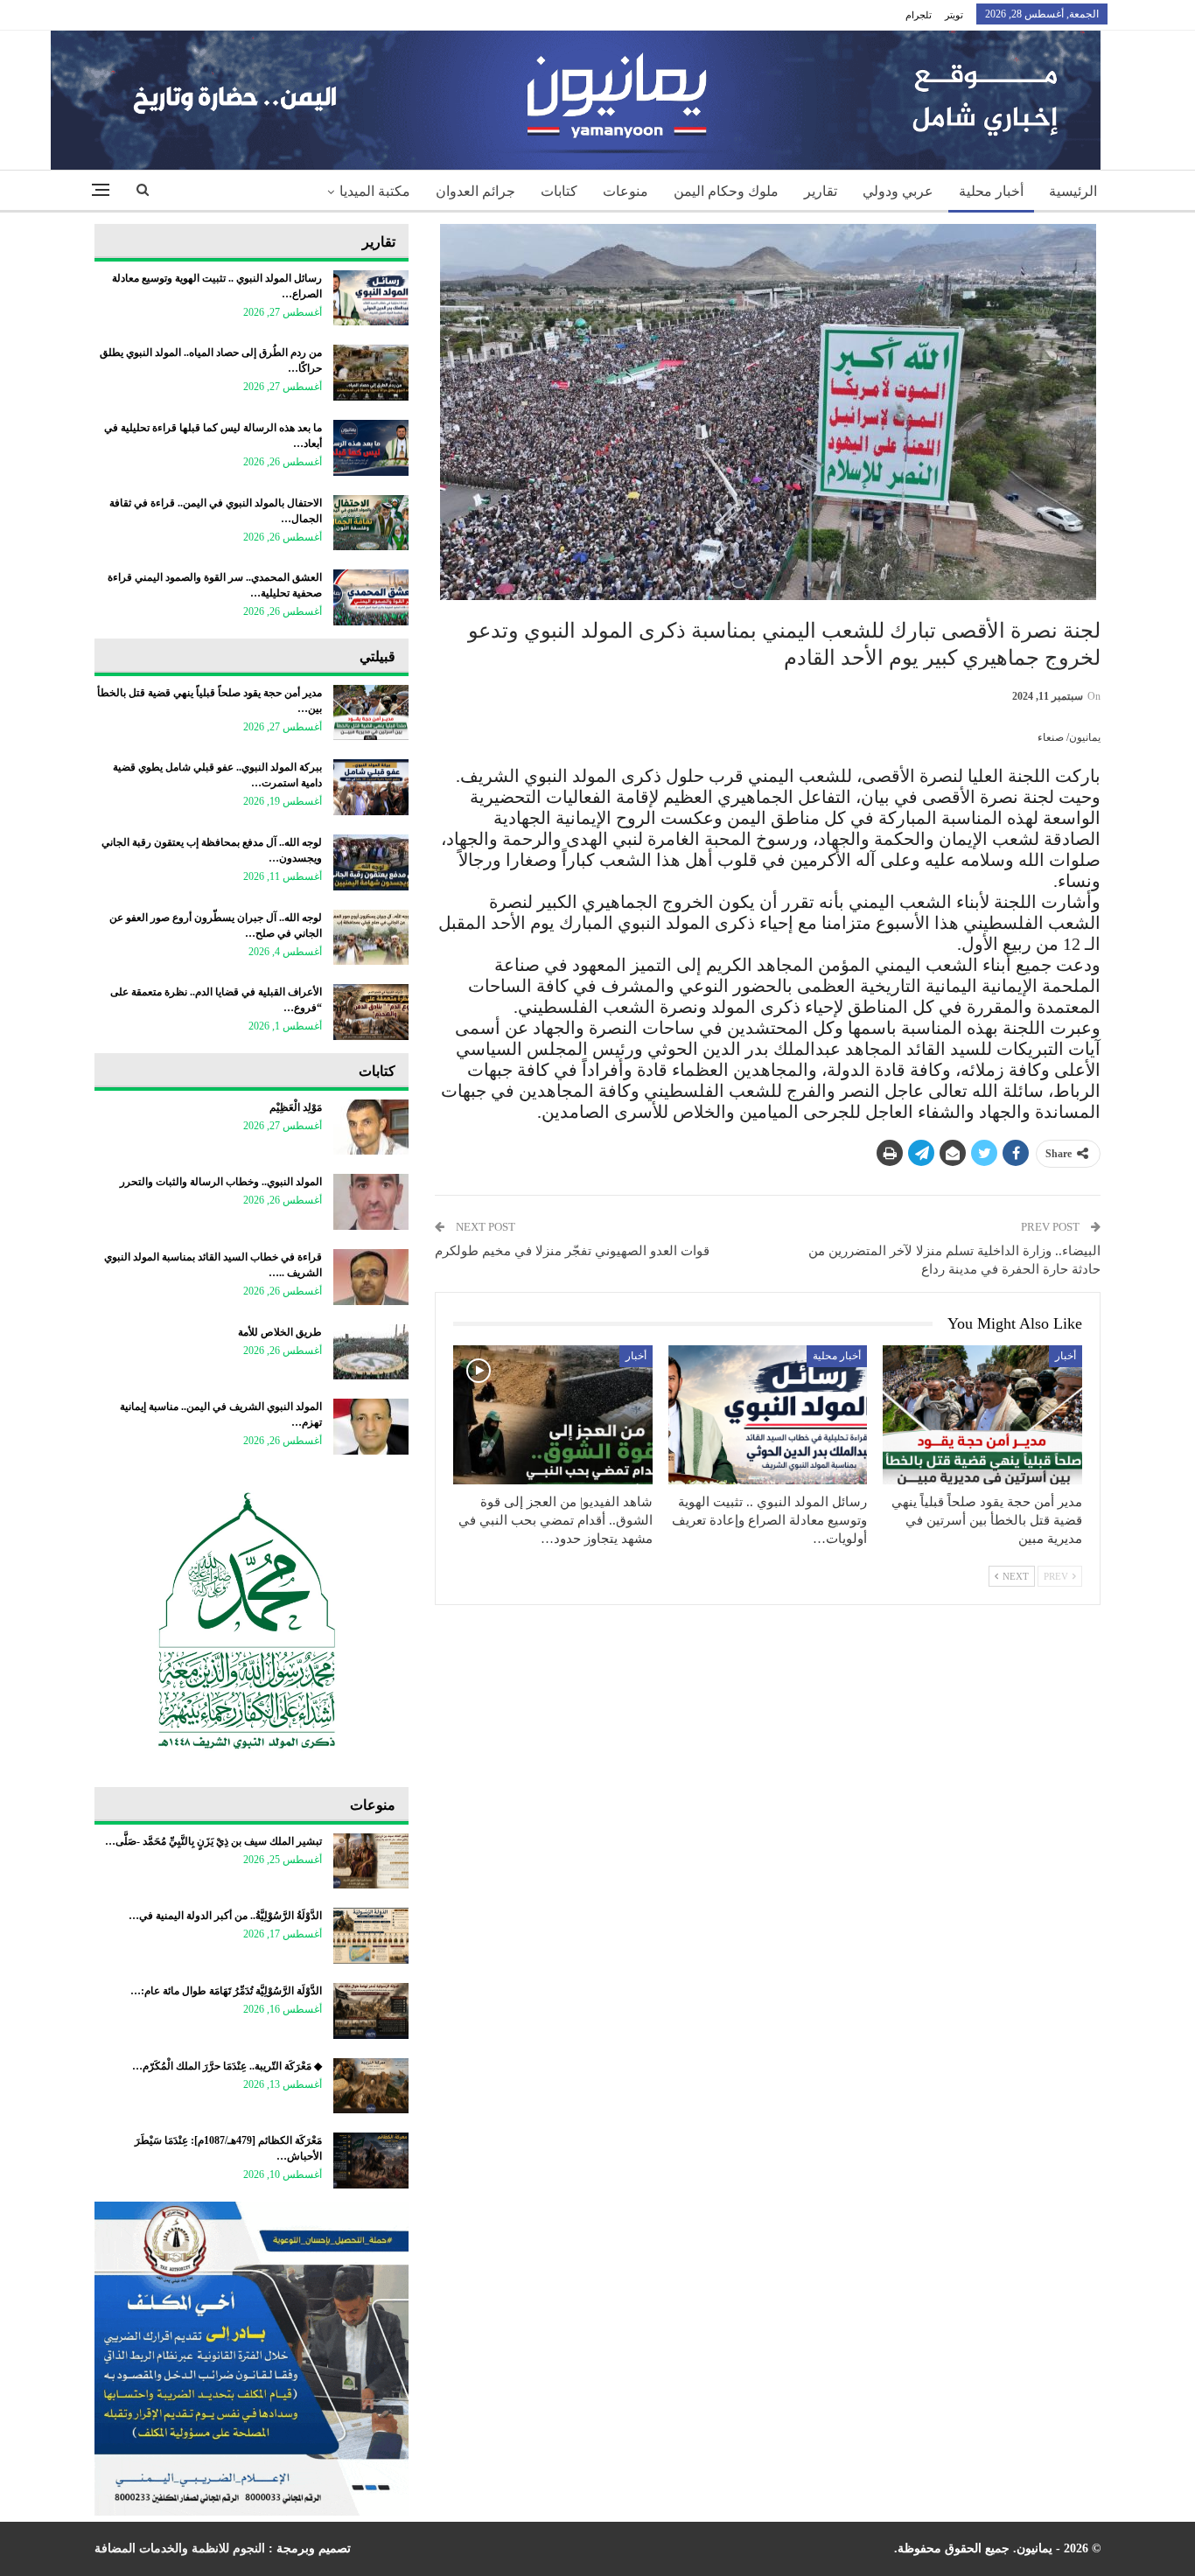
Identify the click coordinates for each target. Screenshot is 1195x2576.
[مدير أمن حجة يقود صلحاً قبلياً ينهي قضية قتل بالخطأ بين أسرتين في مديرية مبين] (982, 1415)
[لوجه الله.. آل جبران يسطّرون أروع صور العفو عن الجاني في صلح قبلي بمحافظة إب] (371, 938)
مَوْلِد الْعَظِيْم (296, 1107)
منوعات (625, 191)
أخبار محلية (991, 191)
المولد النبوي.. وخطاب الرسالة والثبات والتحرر (221, 1182)
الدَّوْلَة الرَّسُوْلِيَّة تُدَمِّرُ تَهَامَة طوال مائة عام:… (226, 1991)
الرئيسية (1073, 191)
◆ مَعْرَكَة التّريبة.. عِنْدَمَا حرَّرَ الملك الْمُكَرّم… (227, 2066)
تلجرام (919, 15)
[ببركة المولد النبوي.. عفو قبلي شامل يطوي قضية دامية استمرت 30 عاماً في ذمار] (371, 787)
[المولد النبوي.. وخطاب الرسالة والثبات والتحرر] (371, 1202)
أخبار (1066, 1356)
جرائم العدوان (475, 191)
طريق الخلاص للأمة (280, 1332)
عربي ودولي (898, 191)
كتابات (559, 191)
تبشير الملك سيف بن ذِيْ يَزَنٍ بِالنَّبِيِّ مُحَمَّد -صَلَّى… (213, 1841)
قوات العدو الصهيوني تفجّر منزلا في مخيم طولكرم (572, 1251)
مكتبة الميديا (375, 191)
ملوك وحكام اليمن (726, 191)
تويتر (954, 15)
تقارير (821, 191)
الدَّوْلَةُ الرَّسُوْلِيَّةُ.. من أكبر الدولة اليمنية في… (225, 1916)
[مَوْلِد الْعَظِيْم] (371, 1127)
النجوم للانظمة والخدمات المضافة (180, 2548)
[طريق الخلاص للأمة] (371, 1352)
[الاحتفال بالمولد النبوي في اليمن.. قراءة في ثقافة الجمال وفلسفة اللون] (371, 523)
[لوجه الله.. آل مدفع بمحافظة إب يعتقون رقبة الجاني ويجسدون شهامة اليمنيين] (371, 862)
